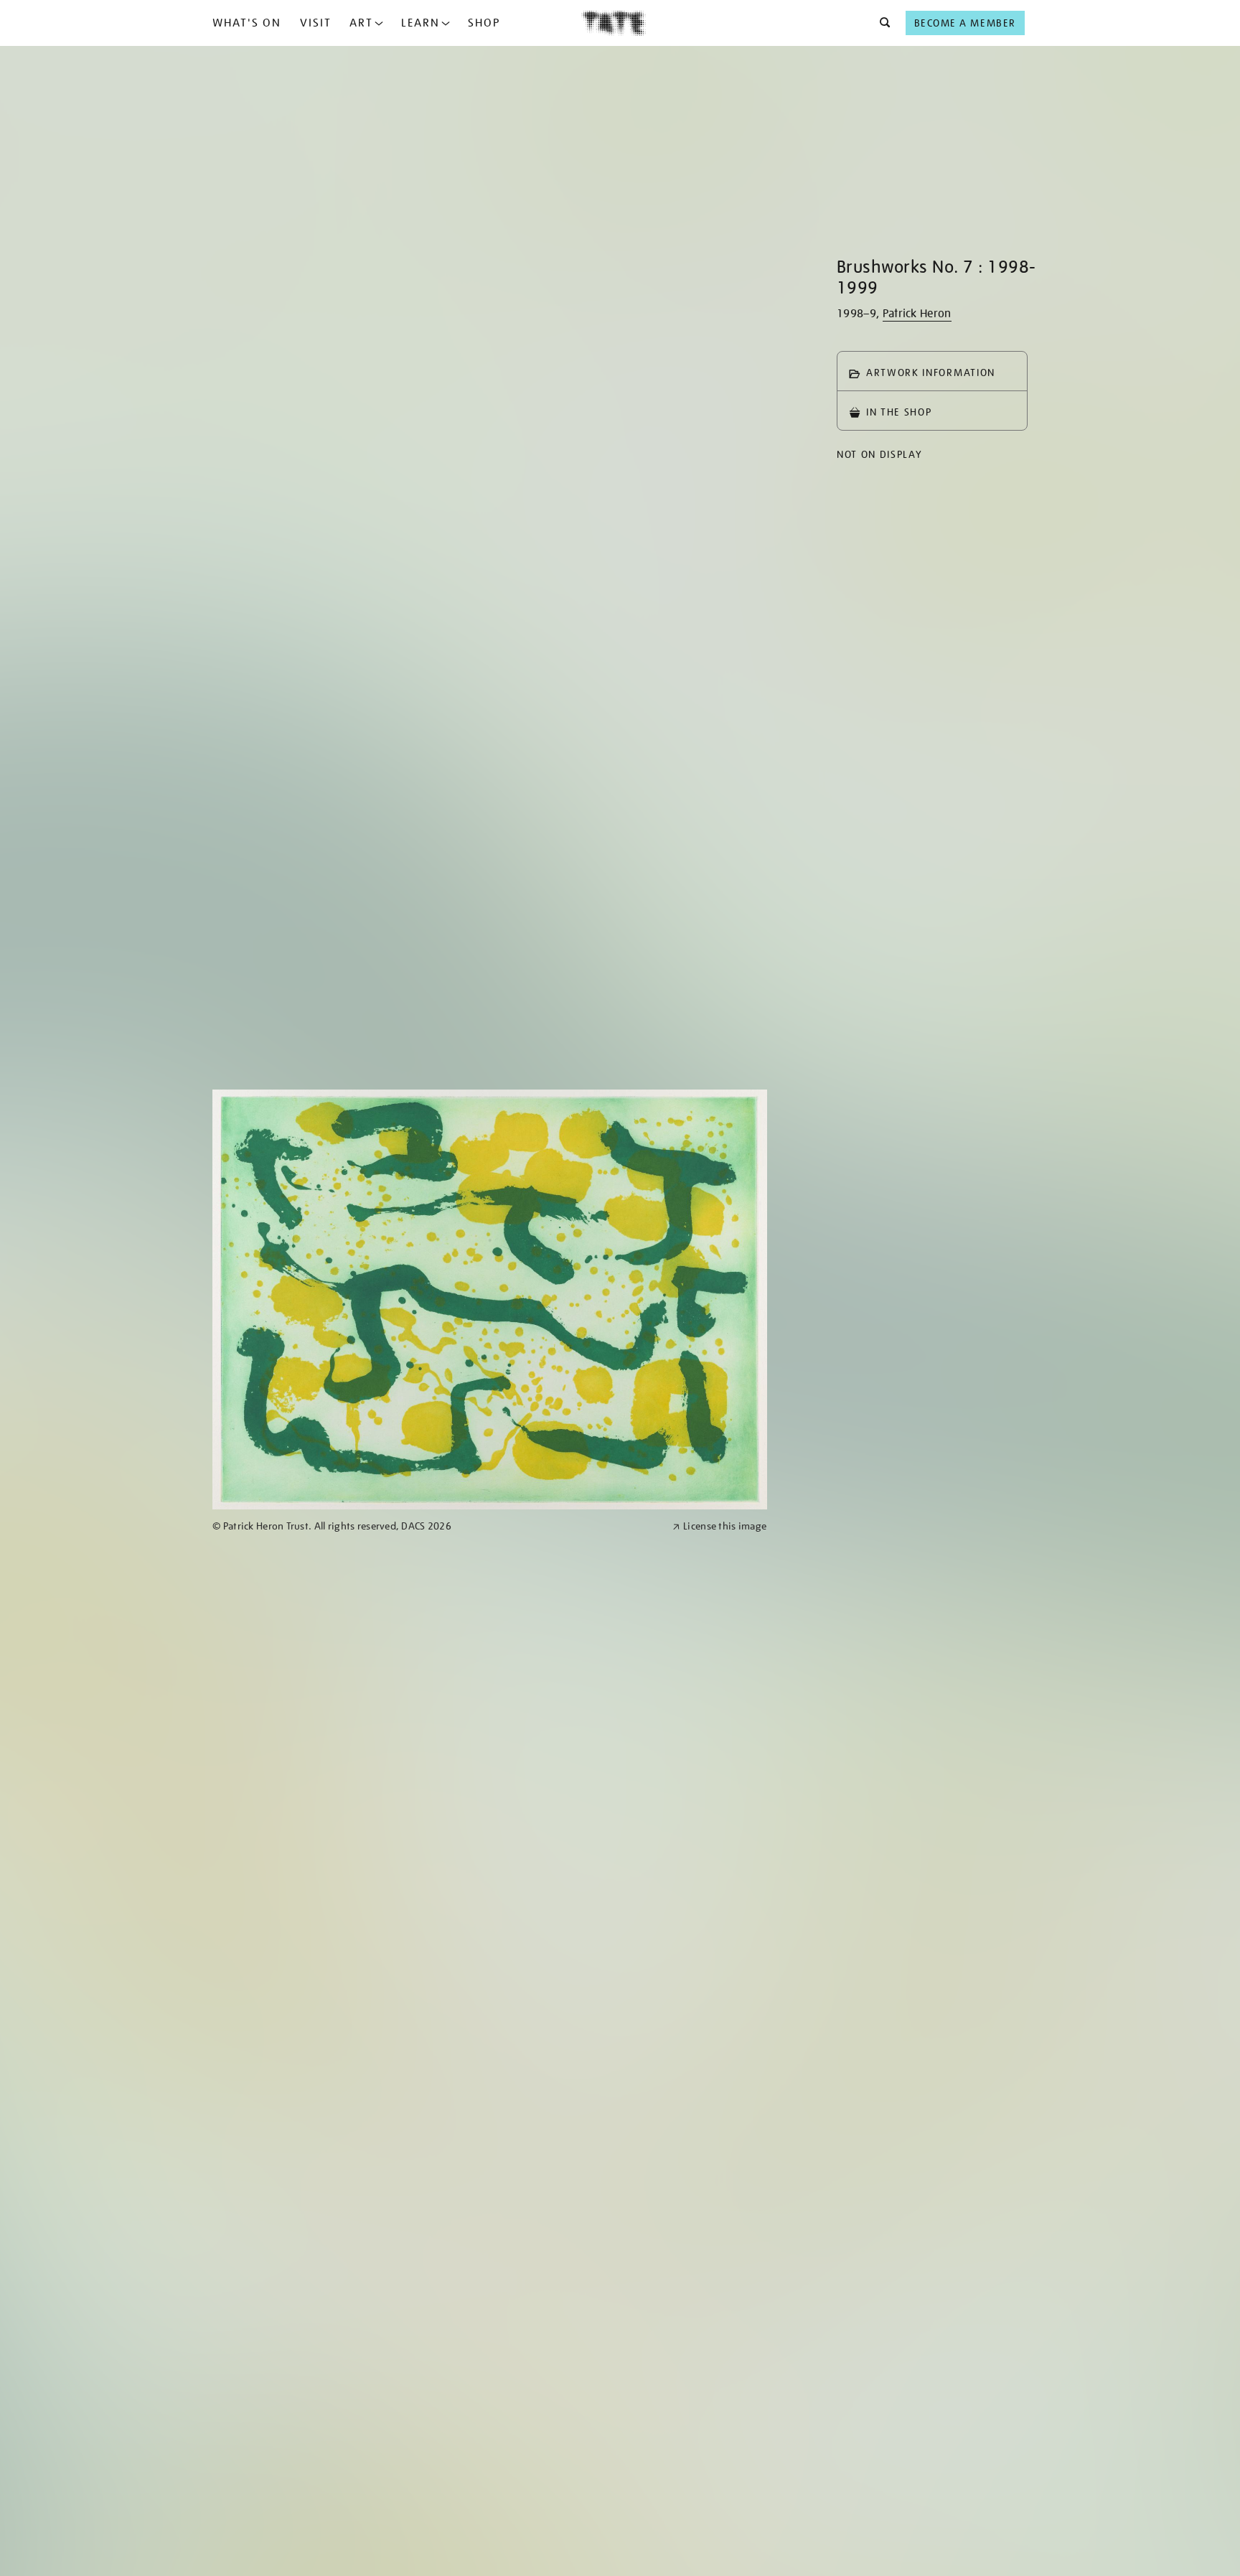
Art (361, 23)
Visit (316, 23)
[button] (881, 23)
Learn (421, 23)
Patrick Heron (917, 314)
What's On (247, 23)
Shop (484, 23)
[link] (436, 1526)
